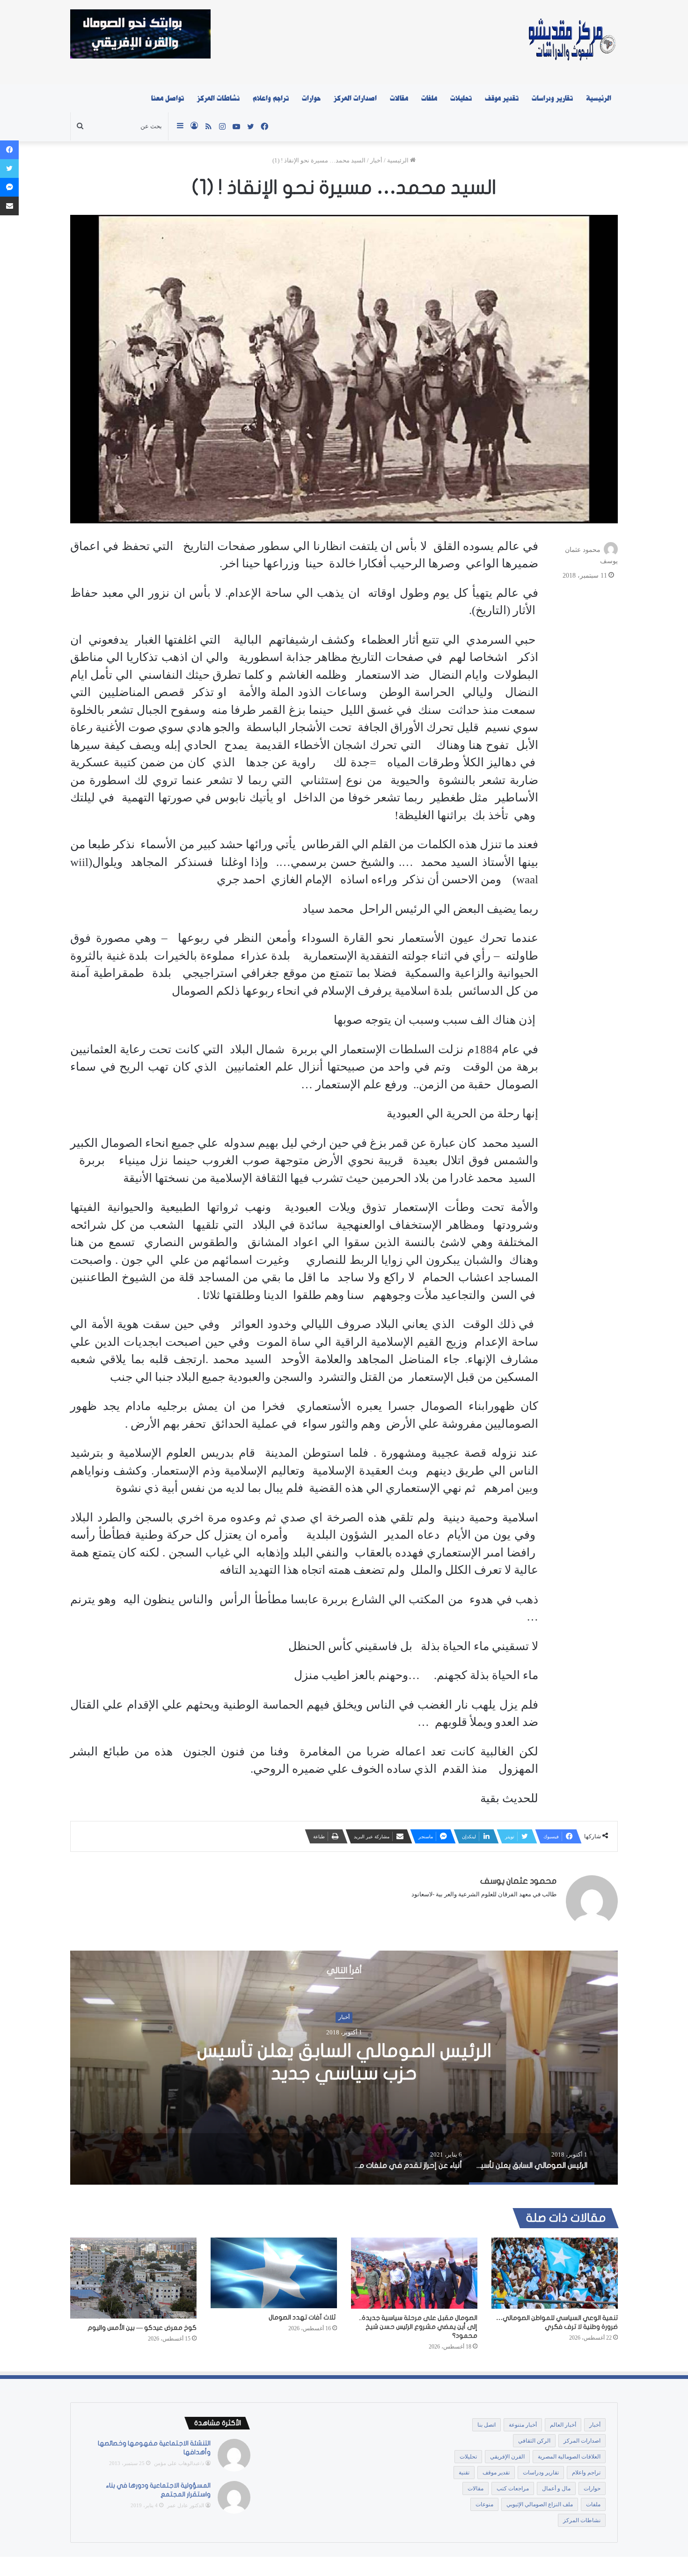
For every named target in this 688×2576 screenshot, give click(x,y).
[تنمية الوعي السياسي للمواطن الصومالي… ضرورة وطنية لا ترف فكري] (555, 2273)
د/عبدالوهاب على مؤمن (179, 2463)
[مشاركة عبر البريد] (9, 206)
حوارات (311, 98)
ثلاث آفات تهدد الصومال (303, 2317)
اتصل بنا (487, 2425)
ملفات (429, 98)
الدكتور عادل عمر (186, 2505)
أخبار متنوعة (523, 2425)
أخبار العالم (563, 2425)
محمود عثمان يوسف (518, 1881)
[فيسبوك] (9, 150)
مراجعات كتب (513, 2488)
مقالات (399, 98)
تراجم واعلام (271, 98)
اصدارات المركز (355, 98)
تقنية (464, 2473)
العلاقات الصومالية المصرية (569, 2457)
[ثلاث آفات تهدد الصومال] (274, 2273)
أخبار (376, 160)
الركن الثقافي (534, 2441)
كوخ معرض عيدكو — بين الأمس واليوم (142, 2328)
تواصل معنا (168, 98)
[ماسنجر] (9, 187)
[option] (344, 2068)
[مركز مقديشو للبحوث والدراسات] (571, 42)
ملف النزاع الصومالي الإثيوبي (540, 2504)
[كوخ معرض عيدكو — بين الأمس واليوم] (133, 2278)
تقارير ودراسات (552, 98)
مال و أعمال (556, 2488)
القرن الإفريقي (507, 2457)
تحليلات (461, 98)
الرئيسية (599, 98)
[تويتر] (9, 169)
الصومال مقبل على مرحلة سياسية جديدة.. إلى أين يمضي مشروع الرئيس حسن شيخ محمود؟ (418, 2327)
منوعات (484, 2504)
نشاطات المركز (218, 98)
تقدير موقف (502, 98)
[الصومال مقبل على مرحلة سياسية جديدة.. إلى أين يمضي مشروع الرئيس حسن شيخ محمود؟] (414, 2273)
